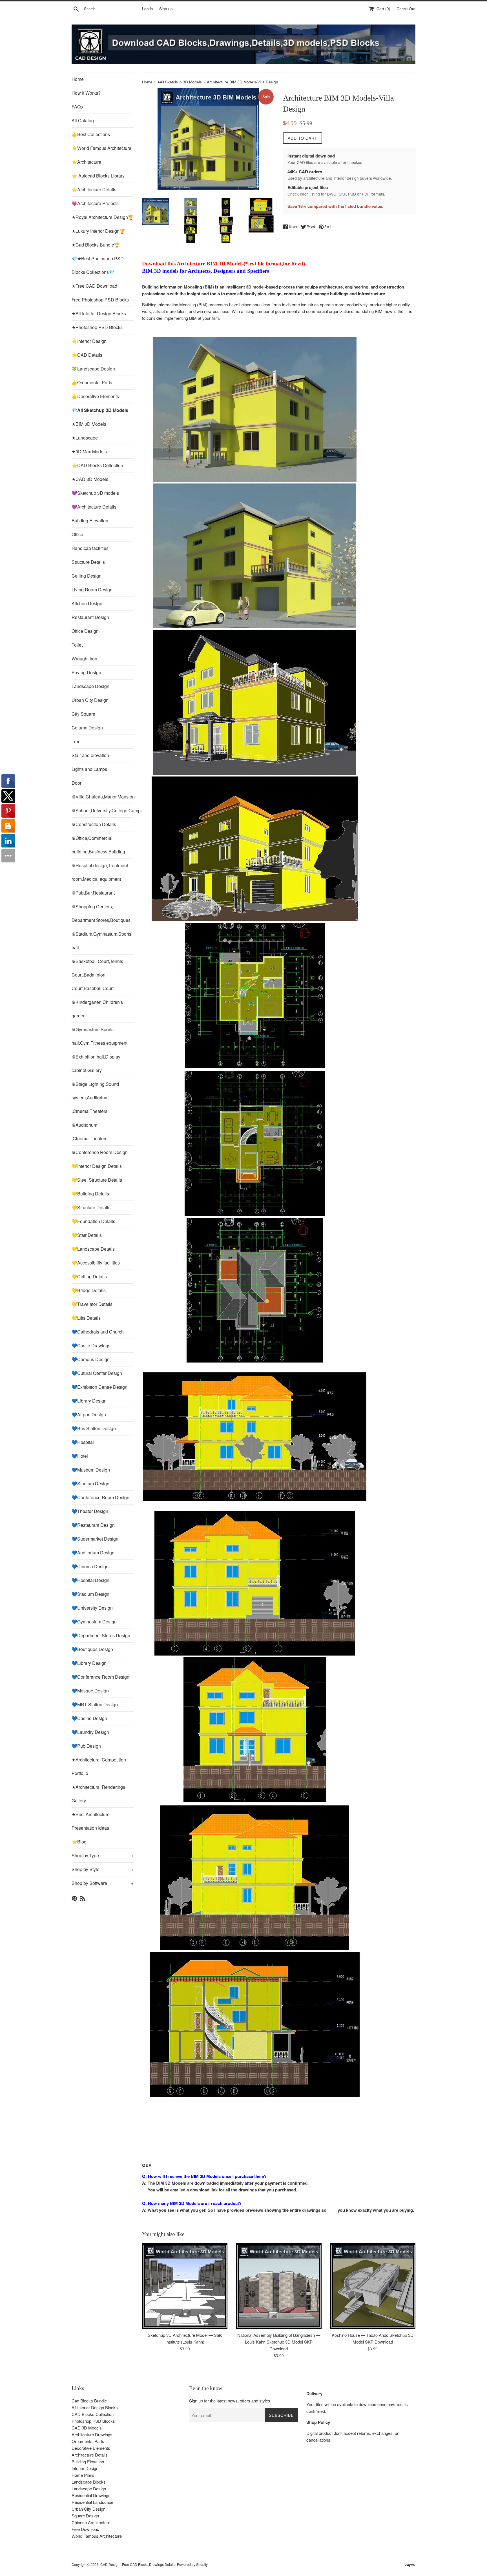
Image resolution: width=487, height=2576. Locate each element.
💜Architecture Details (94, 507)
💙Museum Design (91, 1470)
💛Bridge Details (89, 1290)
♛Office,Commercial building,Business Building (98, 845)
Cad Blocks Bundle (89, 2401)
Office (77, 534)
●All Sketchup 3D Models (180, 82)
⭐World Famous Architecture (101, 148)
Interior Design (85, 2468)
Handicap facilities (90, 548)
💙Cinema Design (90, 1566)
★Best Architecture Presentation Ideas (91, 1821)
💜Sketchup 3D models (95, 493)
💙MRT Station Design (95, 1704)
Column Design (87, 728)
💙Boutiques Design (92, 1649)
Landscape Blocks (89, 2482)
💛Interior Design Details (97, 1166)
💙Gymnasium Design (94, 1622)
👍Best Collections (91, 134)
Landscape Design (90, 686)
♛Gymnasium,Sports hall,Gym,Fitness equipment (99, 1036)
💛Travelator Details (92, 1304)
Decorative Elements (91, 2448)
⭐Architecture (86, 162)
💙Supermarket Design (95, 1539)
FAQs (77, 107)
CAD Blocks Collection (93, 2414)
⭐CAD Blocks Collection (97, 465)
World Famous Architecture (97, 2536)
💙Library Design (89, 1401)
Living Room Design (92, 590)
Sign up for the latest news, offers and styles (230, 2401)
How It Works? (86, 93)
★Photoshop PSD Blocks (97, 327)
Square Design (85, 2516)
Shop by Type (103, 1855)
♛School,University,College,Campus (103, 810)
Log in (148, 9)
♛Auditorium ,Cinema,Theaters (89, 1132)
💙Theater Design (90, 1511)
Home (78, 79)
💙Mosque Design (90, 1691)
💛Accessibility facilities (96, 1263)
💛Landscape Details (93, 1249)
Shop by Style (103, 1869)
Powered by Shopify (192, 2564)
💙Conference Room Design (100, 1497)
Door (77, 783)
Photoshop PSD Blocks (93, 2421)
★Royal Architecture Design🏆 (103, 217)
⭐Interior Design (89, 341)
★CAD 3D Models (90, 479)
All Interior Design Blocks (95, 2407)
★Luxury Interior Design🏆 (98, 231)
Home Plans (83, 2475)
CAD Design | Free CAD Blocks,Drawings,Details (138, 2564)
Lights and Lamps (89, 769)
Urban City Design (90, 700)
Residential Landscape (92, 2502)
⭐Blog (79, 1842)
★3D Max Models (89, 451)
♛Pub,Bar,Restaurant (93, 893)
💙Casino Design (89, 1718)
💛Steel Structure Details (97, 1180)
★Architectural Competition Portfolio (99, 1766)
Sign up (166, 9)
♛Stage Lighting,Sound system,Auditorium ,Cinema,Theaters (95, 1098)
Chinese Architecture (91, 2522)
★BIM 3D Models (89, 424)
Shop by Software (103, 1883)
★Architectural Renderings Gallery (98, 1794)
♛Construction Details (94, 824)
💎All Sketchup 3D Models (100, 410)
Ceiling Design (87, 576)
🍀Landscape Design (93, 369)
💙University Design (92, 1608)
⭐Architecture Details (94, 189)
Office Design (85, 631)
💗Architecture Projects (95, 203)
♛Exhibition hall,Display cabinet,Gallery (96, 1063)
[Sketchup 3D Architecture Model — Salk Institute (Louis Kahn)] (185, 2286)
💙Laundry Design (90, 1732)
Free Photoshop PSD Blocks (100, 300)
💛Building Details (90, 1194)
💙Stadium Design (90, 1484)
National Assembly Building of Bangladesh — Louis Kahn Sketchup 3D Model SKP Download (279, 2342)
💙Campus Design (91, 1359)
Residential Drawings (91, 2495)
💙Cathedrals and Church (98, 1332)
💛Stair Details (87, 1235)
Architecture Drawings (92, 2434)
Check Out (406, 9)
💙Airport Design (89, 1415)
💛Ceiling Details (89, 1276)
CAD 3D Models (87, 2428)
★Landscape (85, 438)
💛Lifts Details (86, 1318)
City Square (83, 714)
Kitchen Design (87, 603)
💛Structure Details (91, 1207)
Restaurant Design (90, 617)
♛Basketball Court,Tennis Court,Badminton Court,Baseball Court (97, 975)
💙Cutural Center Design (97, 1373)
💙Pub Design (86, 1746)
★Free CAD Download (94, 286)
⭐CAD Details (87, 355)
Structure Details (88, 562)
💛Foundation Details (93, 1221)
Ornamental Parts (88, 2441)
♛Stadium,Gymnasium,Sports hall (101, 941)
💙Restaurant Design (93, 1525)
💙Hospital (83, 1442)
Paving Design (86, 672)
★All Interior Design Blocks (99, 313)
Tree (76, 741)
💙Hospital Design (90, 1580)
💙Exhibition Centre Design (99, 1387)
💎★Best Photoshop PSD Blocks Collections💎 (98, 265)
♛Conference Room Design (100, 1152)
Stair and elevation (90, 755)
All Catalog (83, 120)
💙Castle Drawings (91, 1345)
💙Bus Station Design (94, 1428)
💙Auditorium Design (93, 1553)
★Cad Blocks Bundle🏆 (96, 245)
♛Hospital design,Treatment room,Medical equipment (100, 872)
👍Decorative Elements (95, 396)
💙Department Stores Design (101, 1635)
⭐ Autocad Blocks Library (98, 176)
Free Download (85, 2529)
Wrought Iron (84, 659)
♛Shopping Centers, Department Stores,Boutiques (101, 913)
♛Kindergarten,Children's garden (97, 1009)
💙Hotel (80, 1456)
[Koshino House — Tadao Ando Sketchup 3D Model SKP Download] (373, 2286)
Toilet (77, 645)
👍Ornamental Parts (92, 382)
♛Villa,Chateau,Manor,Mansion (103, 797)
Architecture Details (90, 2455)
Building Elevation (90, 521)
